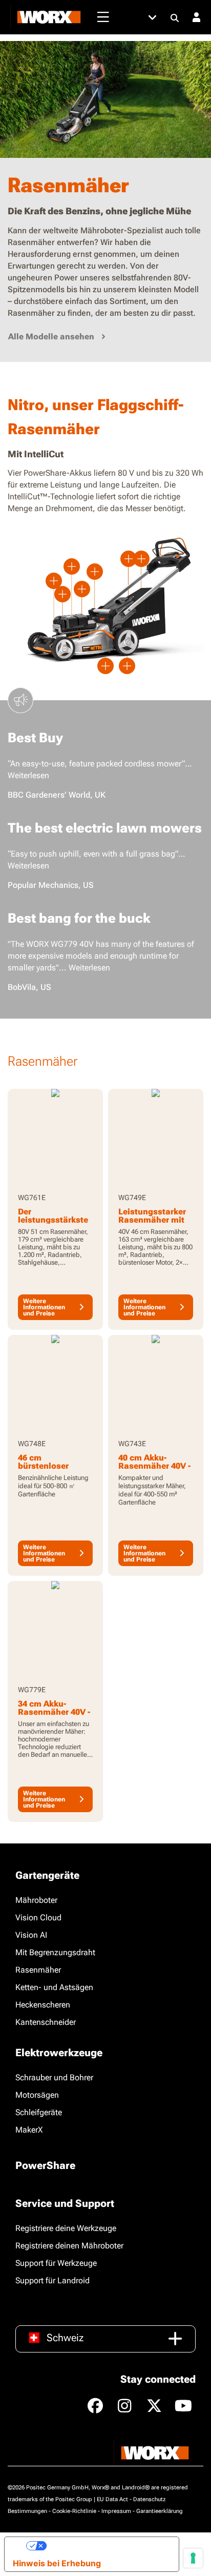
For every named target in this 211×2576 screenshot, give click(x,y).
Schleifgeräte (39, 2112)
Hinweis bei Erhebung (57, 2563)
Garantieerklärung (160, 2511)
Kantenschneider (46, 2022)
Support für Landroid (52, 2280)
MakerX (29, 2130)
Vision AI (31, 1935)
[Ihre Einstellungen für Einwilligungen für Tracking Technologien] (193, 2558)
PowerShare (45, 2165)
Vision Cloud (38, 1918)
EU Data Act (112, 2499)
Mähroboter (36, 1900)
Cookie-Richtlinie (74, 2511)
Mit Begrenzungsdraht (55, 1952)
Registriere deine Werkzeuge (66, 2228)
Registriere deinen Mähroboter (69, 2246)
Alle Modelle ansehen (51, 337)
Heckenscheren (43, 2005)
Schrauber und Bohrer (54, 2077)
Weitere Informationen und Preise (44, 1307)
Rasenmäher (38, 1970)
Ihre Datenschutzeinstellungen (109, 2546)
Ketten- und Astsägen (54, 1987)
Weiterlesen (28, 775)
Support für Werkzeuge (56, 2263)
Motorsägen (37, 2095)
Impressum (116, 2511)
